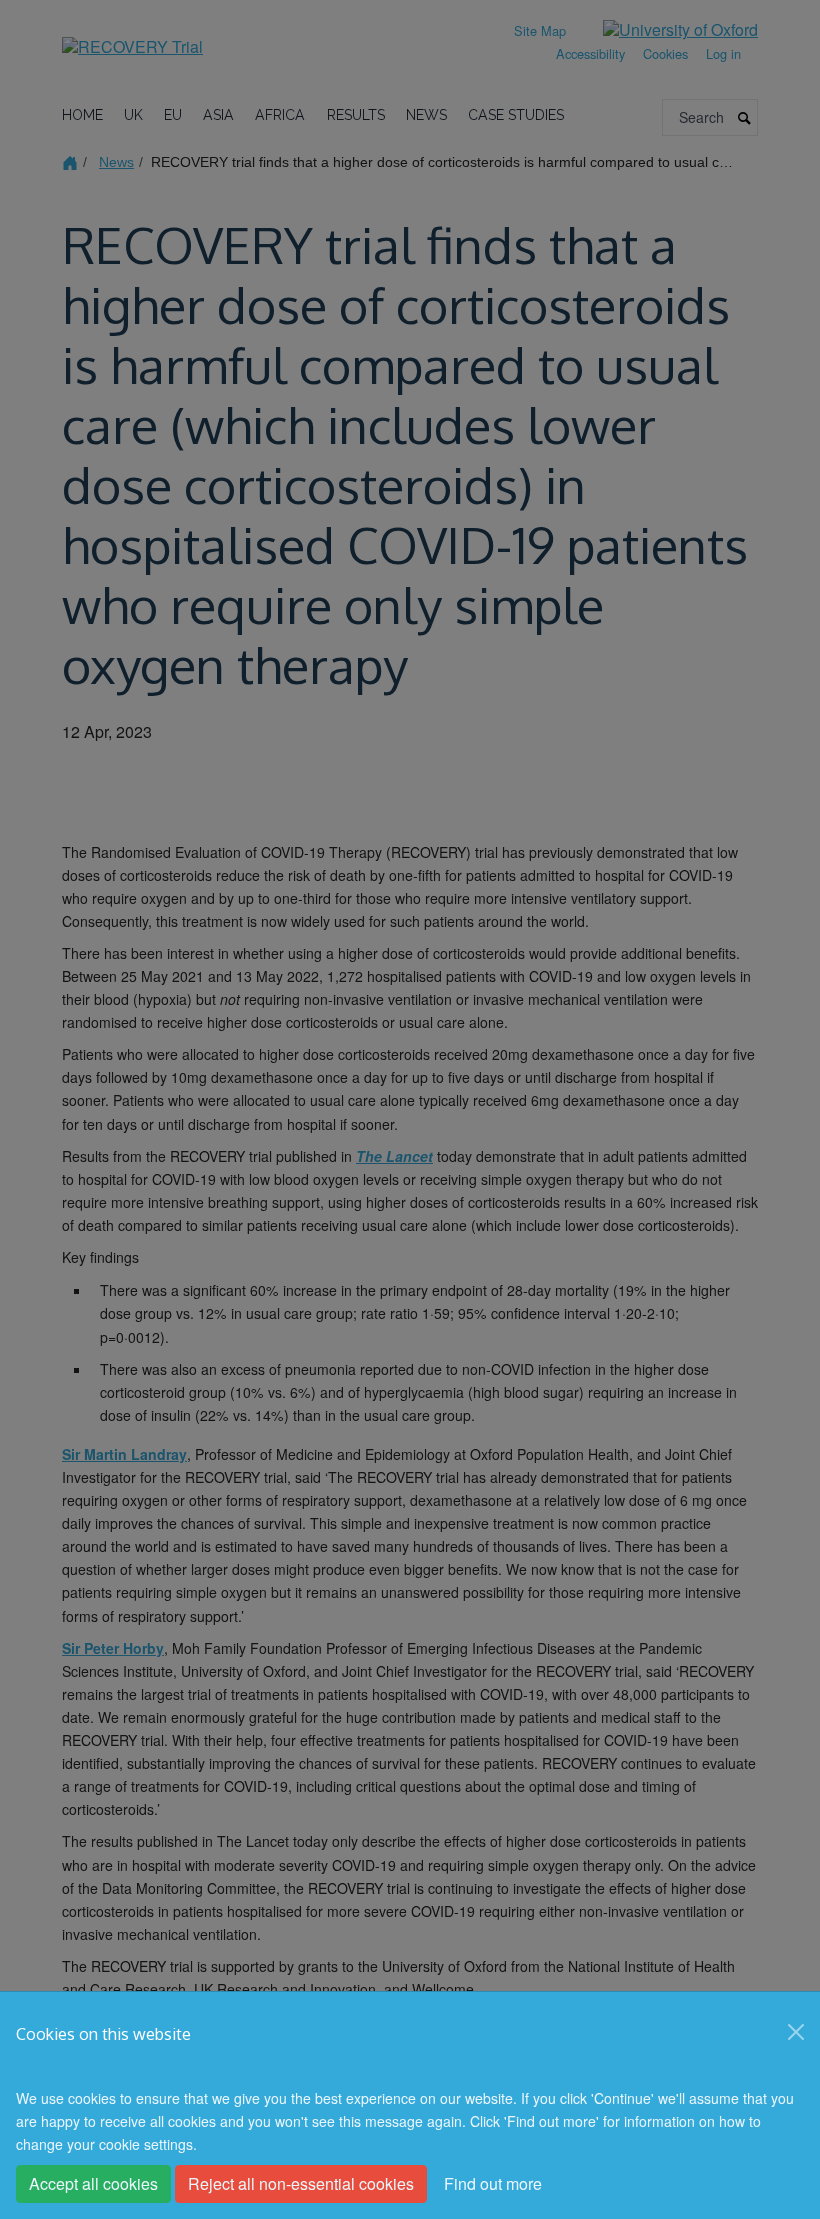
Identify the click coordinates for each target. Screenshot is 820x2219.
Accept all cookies (93, 2183)
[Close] (796, 2032)
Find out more (493, 2183)
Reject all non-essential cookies (301, 2183)
